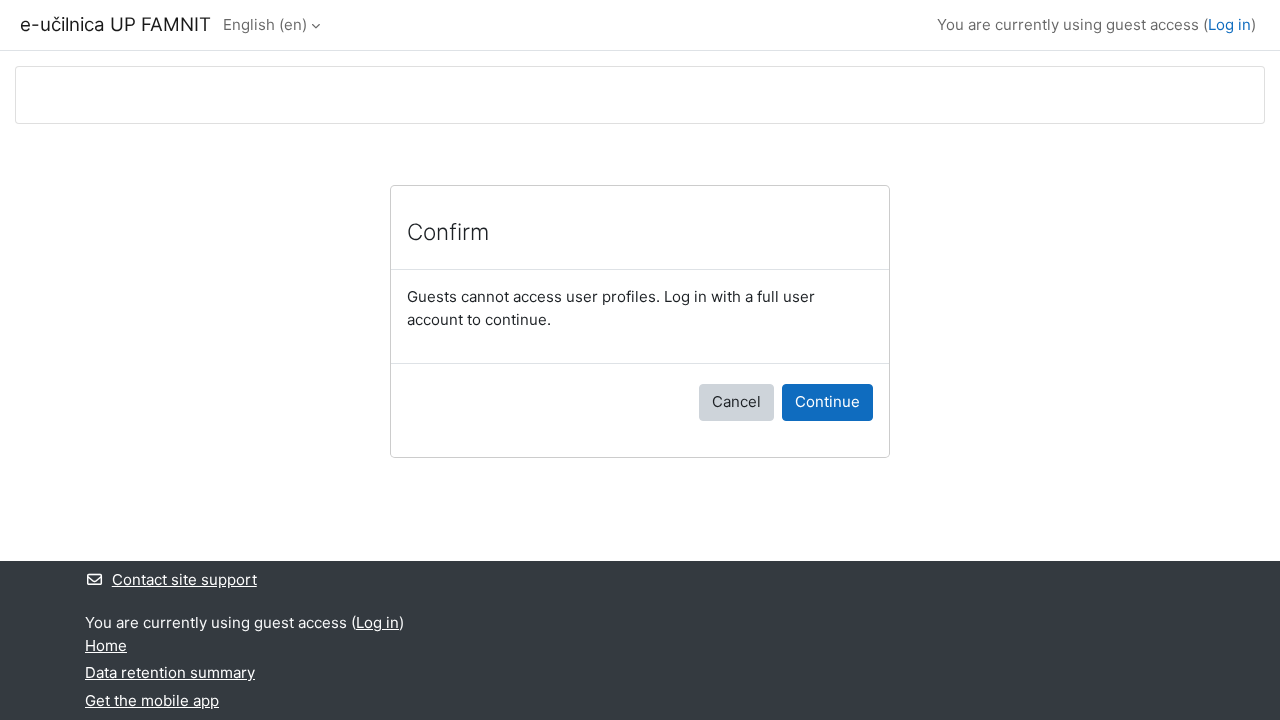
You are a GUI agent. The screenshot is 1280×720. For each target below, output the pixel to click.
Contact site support (184, 579)
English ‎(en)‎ (265, 24)
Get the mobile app (152, 700)
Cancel (736, 401)
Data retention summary (170, 672)
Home (106, 645)
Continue (827, 401)
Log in (1229, 24)
